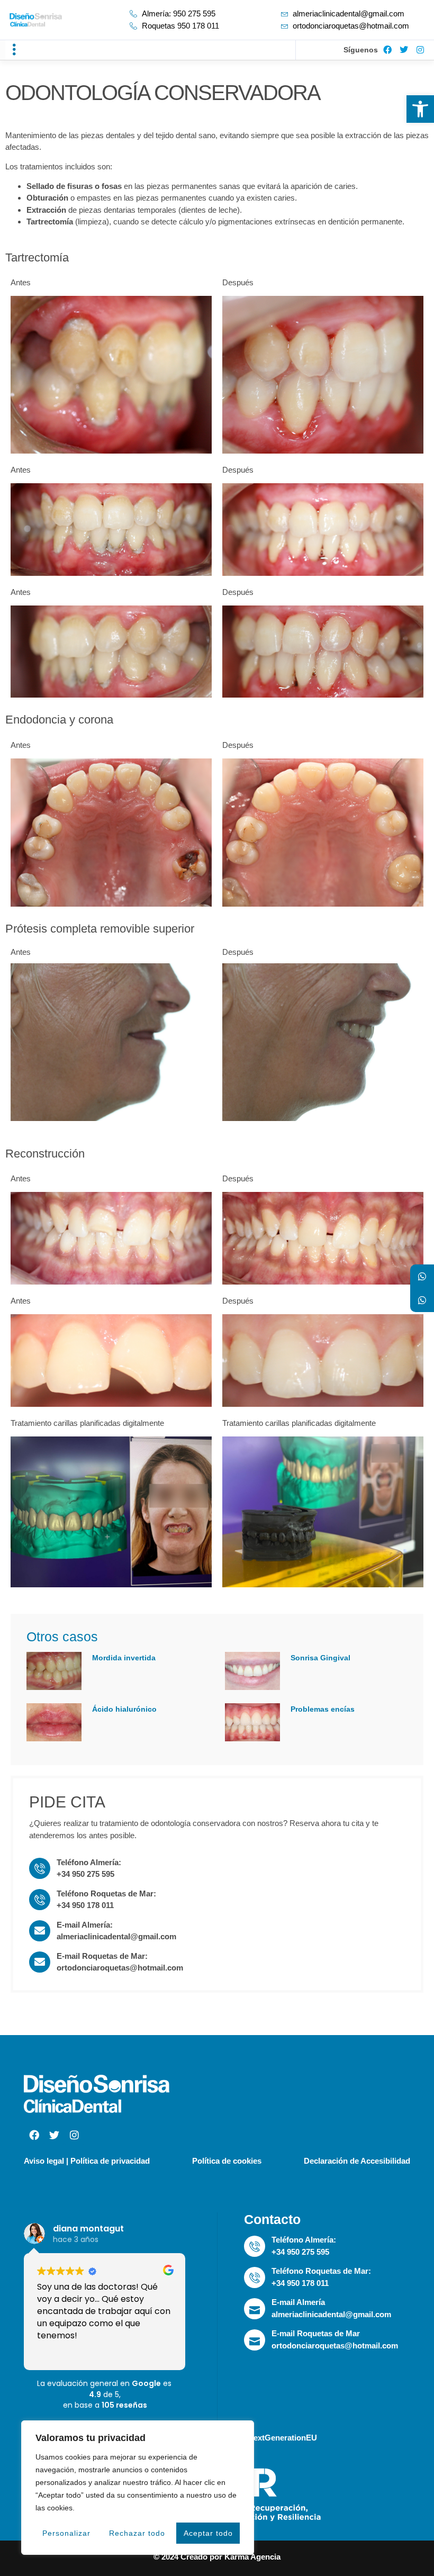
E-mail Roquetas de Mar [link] (316, 2333)
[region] (138, 2488)
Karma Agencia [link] (252, 2557)
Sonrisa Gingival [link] (320, 1658)
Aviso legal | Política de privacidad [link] (87, 2161)
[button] (14, 50)
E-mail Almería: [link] (85, 1925)
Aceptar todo (208, 2533)
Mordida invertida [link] (124, 1658)
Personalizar (66, 2533)
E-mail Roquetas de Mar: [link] (102, 1956)
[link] (420, 109)
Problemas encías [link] (323, 1709)
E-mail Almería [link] (298, 2302)
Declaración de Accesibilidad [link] (357, 2161)
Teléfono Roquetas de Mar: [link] (106, 1893)
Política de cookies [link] (227, 2161)
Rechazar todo (137, 2533)
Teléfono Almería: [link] (89, 1862)
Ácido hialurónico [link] (124, 1709)
